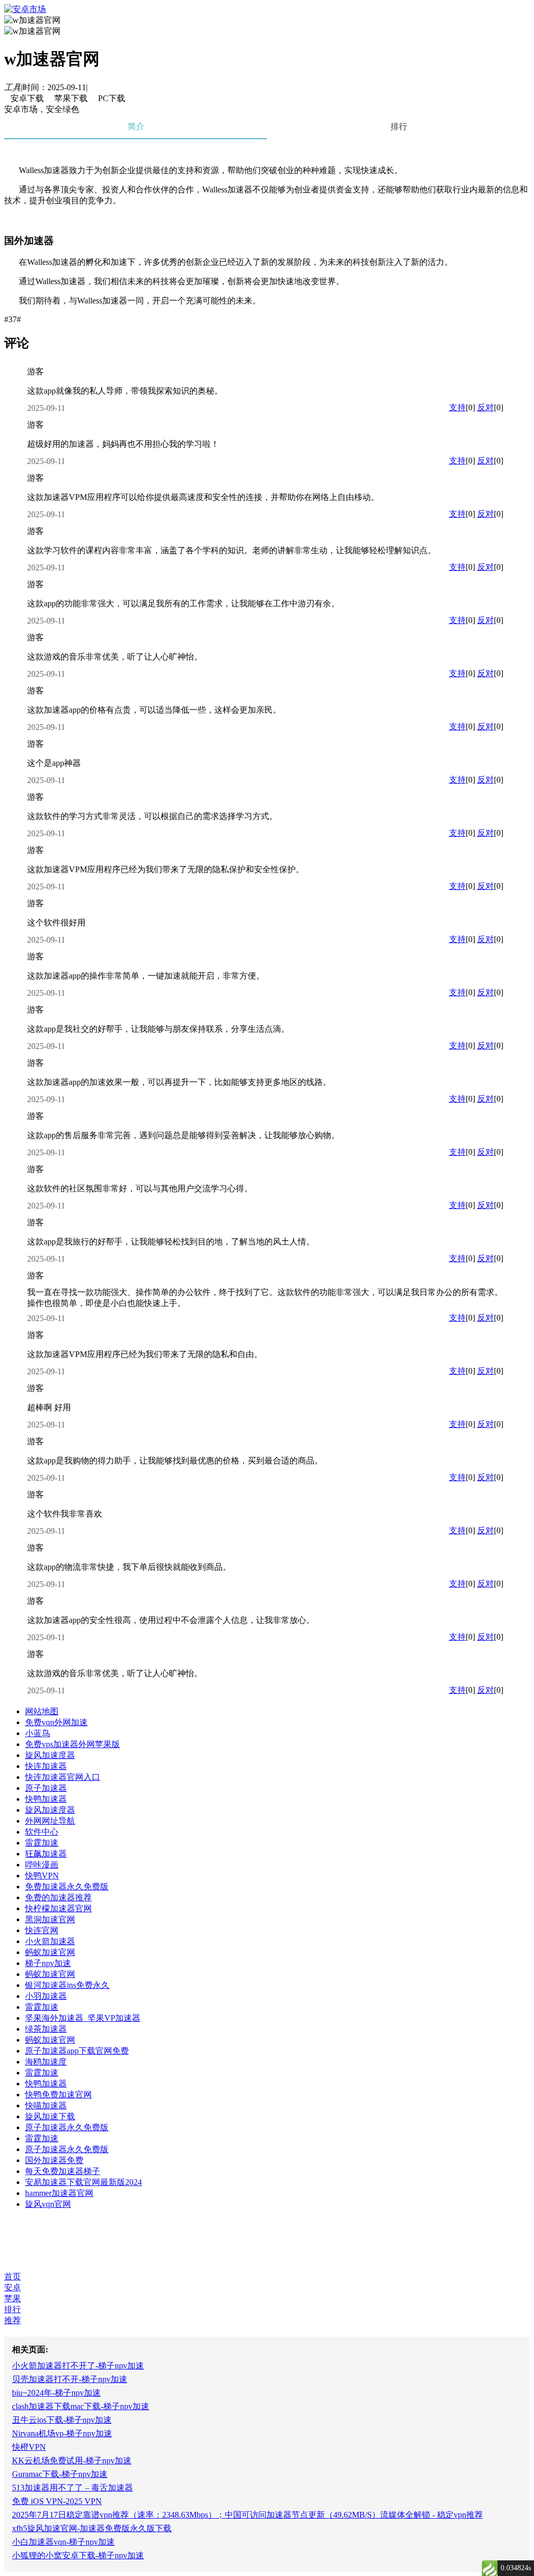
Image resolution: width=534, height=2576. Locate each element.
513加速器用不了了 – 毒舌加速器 (72, 2488)
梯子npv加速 (48, 1963)
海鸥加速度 (46, 2062)
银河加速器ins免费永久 (67, 1985)
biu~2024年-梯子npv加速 (56, 2393)
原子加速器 (46, 1788)
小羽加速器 (46, 1996)
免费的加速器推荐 (58, 1897)
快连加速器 (46, 1766)
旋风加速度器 (50, 1755)
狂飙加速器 (46, 1854)
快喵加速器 (46, 2105)
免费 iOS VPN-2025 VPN (57, 2501)
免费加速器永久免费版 (67, 1887)
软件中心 (42, 1832)
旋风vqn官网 (48, 2204)
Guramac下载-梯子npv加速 (60, 2474)
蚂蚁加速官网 (50, 1952)
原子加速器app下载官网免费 (77, 2051)
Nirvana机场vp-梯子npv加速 (62, 2433)
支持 (457, 407)
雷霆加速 (42, 1843)
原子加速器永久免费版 (67, 2127)
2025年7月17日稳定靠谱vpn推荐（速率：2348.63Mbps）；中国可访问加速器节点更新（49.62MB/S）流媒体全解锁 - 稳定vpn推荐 (247, 2515)
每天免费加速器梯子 (63, 2171)
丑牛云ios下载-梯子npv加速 (62, 2420)
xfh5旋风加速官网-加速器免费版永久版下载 (92, 2528)
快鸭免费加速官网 (58, 2095)
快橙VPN (29, 2447)
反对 (486, 407)
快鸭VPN (42, 1876)
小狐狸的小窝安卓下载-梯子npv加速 (78, 2555)
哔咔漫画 (42, 1865)
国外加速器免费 (54, 2160)
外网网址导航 (50, 1821)
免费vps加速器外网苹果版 (72, 1744)
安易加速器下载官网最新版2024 (83, 2182)
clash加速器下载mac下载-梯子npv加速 (81, 2406)
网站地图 (42, 1711)
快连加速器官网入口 (63, 1777)
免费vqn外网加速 (56, 1722)
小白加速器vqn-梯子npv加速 (63, 2542)
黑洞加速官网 (50, 1919)
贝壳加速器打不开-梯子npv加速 (70, 2379)
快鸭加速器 (46, 1799)
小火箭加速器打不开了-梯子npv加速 (78, 2366)
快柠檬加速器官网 (58, 1908)
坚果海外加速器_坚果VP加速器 (83, 2018)
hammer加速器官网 (59, 2193)
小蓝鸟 (38, 1733)
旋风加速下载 (50, 2116)
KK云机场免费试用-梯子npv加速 (72, 2461)
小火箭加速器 (50, 1941)
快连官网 (42, 1930)
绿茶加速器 (46, 2029)
